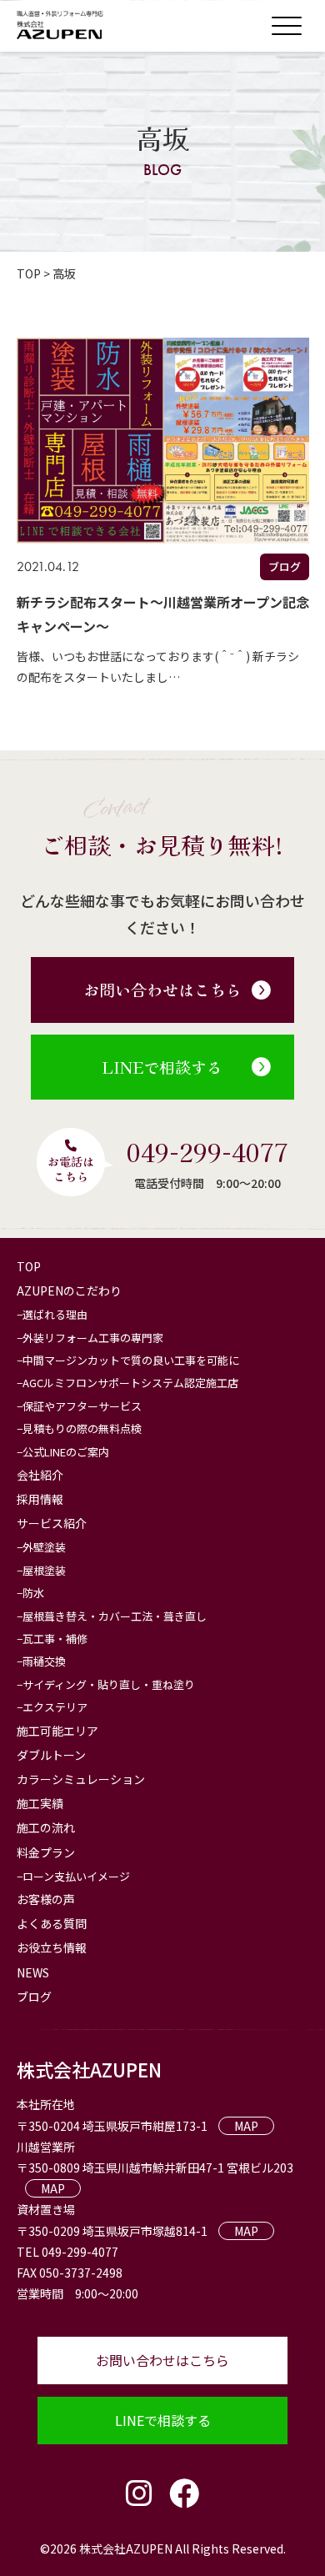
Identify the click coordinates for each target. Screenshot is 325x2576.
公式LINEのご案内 (66, 1452)
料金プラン (46, 1852)
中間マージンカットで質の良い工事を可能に (131, 1360)
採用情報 (40, 1499)
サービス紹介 (52, 1523)
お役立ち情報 (52, 1947)
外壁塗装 (44, 1547)
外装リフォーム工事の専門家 (93, 1338)
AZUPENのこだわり (69, 1291)
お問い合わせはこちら (162, 989)
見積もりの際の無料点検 (82, 1428)
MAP (246, 2126)
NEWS (33, 1972)
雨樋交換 (44, 1661)
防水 (33, 1593)
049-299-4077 (207, 1151)
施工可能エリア (57, 1731)
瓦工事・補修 (55, 1639)
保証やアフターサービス (82, 1406)
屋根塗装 (44, 1570)
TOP (29, 1266)
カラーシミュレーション (81, 1779)
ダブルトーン (51, 1755)
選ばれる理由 (55, 1314)
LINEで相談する (162, 1067)
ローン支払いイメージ (76, 1876)
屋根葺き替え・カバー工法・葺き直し (115, 1616)
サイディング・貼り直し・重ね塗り (109, 1684)
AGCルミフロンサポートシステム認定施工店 (130, 1383)
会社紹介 (40, 1475)
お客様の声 (46, 1899)
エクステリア (55, 1707)
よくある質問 (52, 1923)
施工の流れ (46, 1827)
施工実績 (40, 1803)
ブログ (34, 1997)
